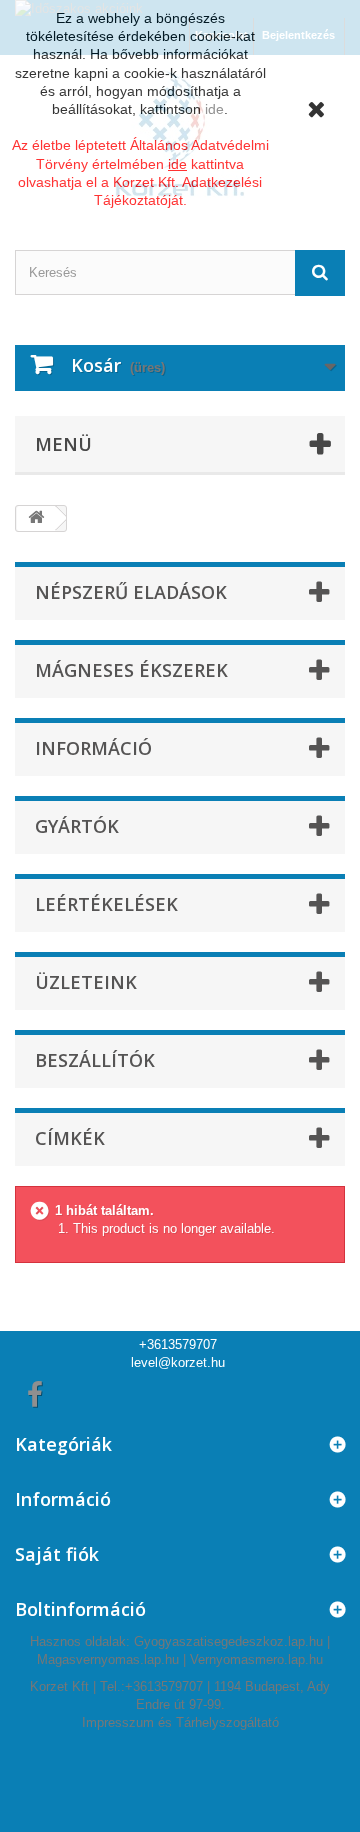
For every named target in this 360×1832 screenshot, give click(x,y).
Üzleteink (86, 982)
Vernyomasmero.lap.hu (256, 1659)
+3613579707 (178, 1344)
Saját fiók (57, 1554)
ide (214, 109)
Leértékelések (106, 904)
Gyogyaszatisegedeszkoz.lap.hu (228, 1641)
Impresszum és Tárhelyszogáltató (180, 1722)
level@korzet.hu (178, 1362)
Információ (93, 748)
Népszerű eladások (131, 592)
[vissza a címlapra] (36, 518)
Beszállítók (95, 1060)
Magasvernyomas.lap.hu (108, 1659)
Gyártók (77, 826)
